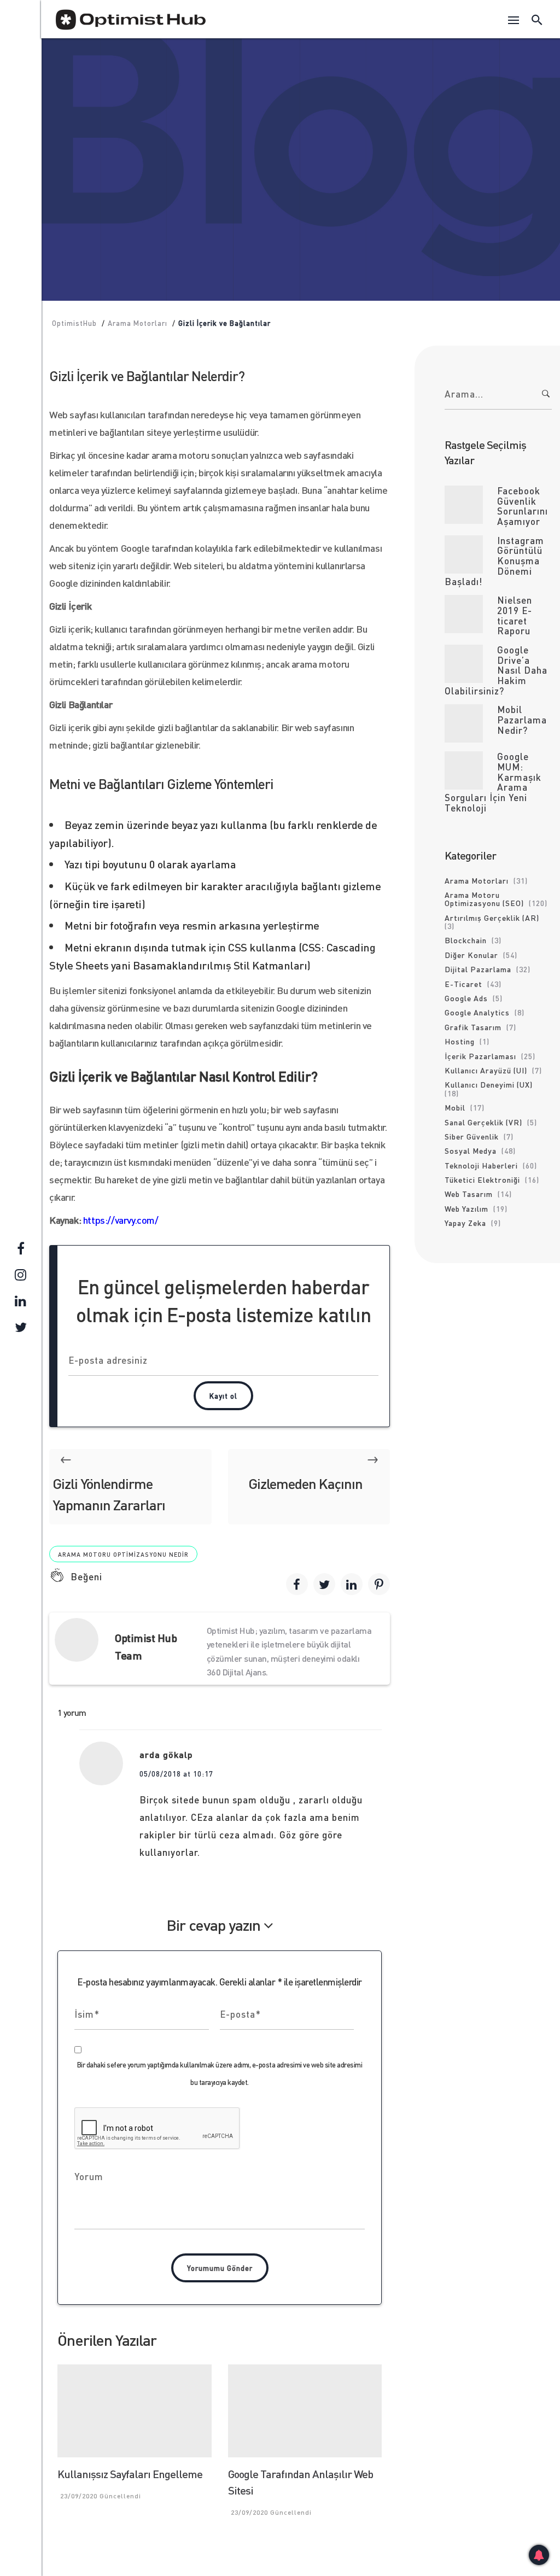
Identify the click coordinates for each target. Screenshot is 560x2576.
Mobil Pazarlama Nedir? (522, 719)
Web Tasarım (469, 1194)
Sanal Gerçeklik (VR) (483, 1122)
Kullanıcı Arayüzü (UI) (486, 1070)
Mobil (455, 1107)
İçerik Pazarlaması (480, 1056)
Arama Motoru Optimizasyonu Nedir (123, 1555)
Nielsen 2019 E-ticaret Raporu (515, 615)
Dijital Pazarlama (478, 969)
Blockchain (466, 940)
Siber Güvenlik (472, 1136)
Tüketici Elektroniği (482, 1179)
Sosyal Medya (471, 1150)
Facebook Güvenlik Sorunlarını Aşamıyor (523, 506)
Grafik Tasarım (473, 1027)
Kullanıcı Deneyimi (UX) (489, 1084)
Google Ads (466, 998)
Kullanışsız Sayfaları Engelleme (130, 2474)
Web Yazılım (342, 119)
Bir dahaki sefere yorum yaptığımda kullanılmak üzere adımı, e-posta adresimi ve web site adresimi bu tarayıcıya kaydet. (220, 2073)
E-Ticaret (463, 984)
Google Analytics (477, 1012)
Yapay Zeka (465, 1223)
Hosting (460, 1041)
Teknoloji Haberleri (481, 1165)
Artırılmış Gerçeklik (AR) (492, 918)
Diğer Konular (471, 955)
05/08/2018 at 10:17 (176, 1774)
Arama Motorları (267, 119)
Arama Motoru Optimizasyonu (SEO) (484, 899)
